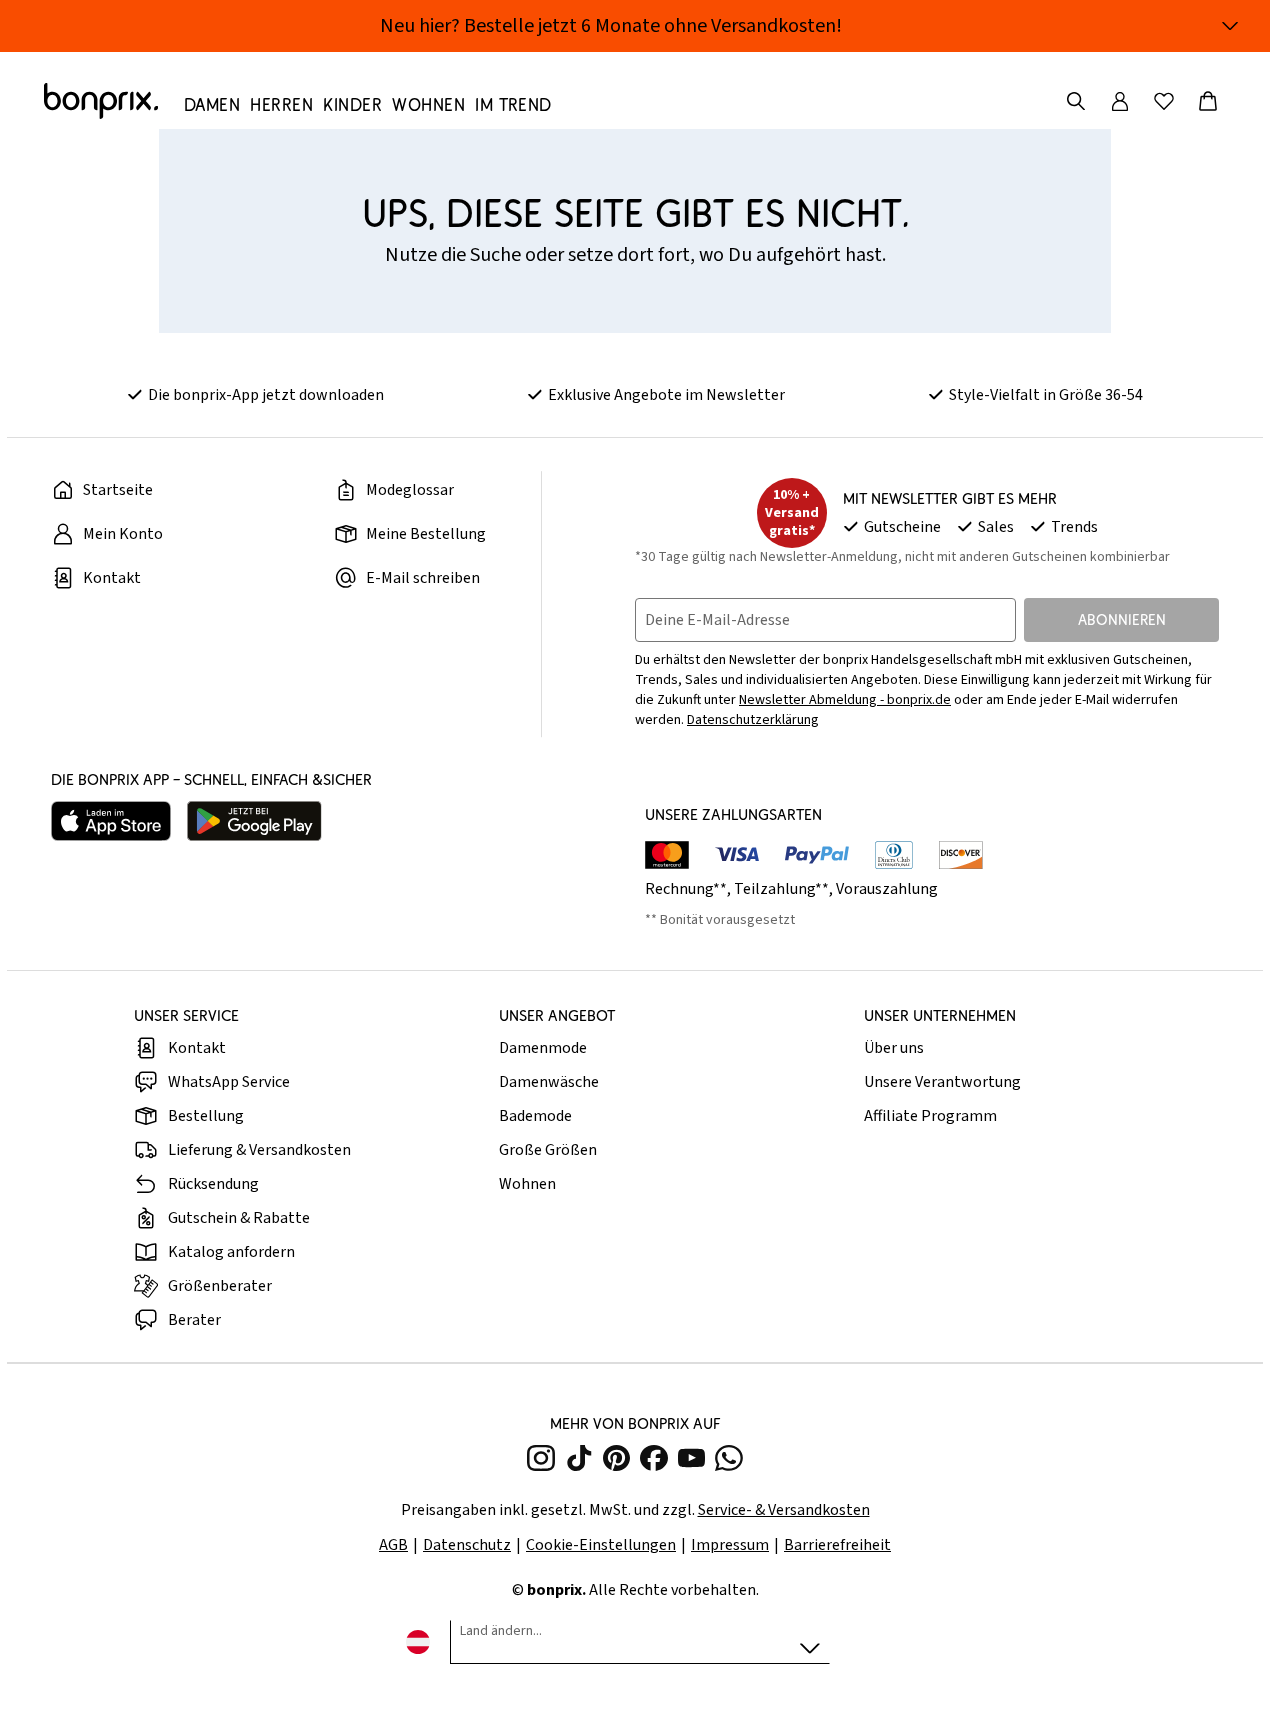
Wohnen (527, 1184)
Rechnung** (686, 889)
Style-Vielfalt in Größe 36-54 (1046, 395)
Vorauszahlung (887, 889)
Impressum (730, 1545)
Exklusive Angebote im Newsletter (666, 395)
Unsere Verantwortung (942, 1082)
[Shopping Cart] (1208, 101)
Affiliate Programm (930, 1116)
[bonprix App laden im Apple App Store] (111, 821)
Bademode (535, 1116)
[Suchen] (1076, 101)
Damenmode (543, 1048)
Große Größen (548, 1150)
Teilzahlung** (781, 889)
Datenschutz (467, 1545)
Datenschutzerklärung (753, 720)
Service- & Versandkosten (784, 1510)
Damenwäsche (549, 1082)
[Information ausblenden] (1230, 26)
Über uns (894, 1048)
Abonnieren (1122, 619)
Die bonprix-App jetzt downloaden (266, 395)
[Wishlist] (1164, 101)
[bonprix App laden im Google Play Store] (254, 821)
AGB (393, 1545)
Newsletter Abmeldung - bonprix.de (845, 700)
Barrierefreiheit (837, 1545)
